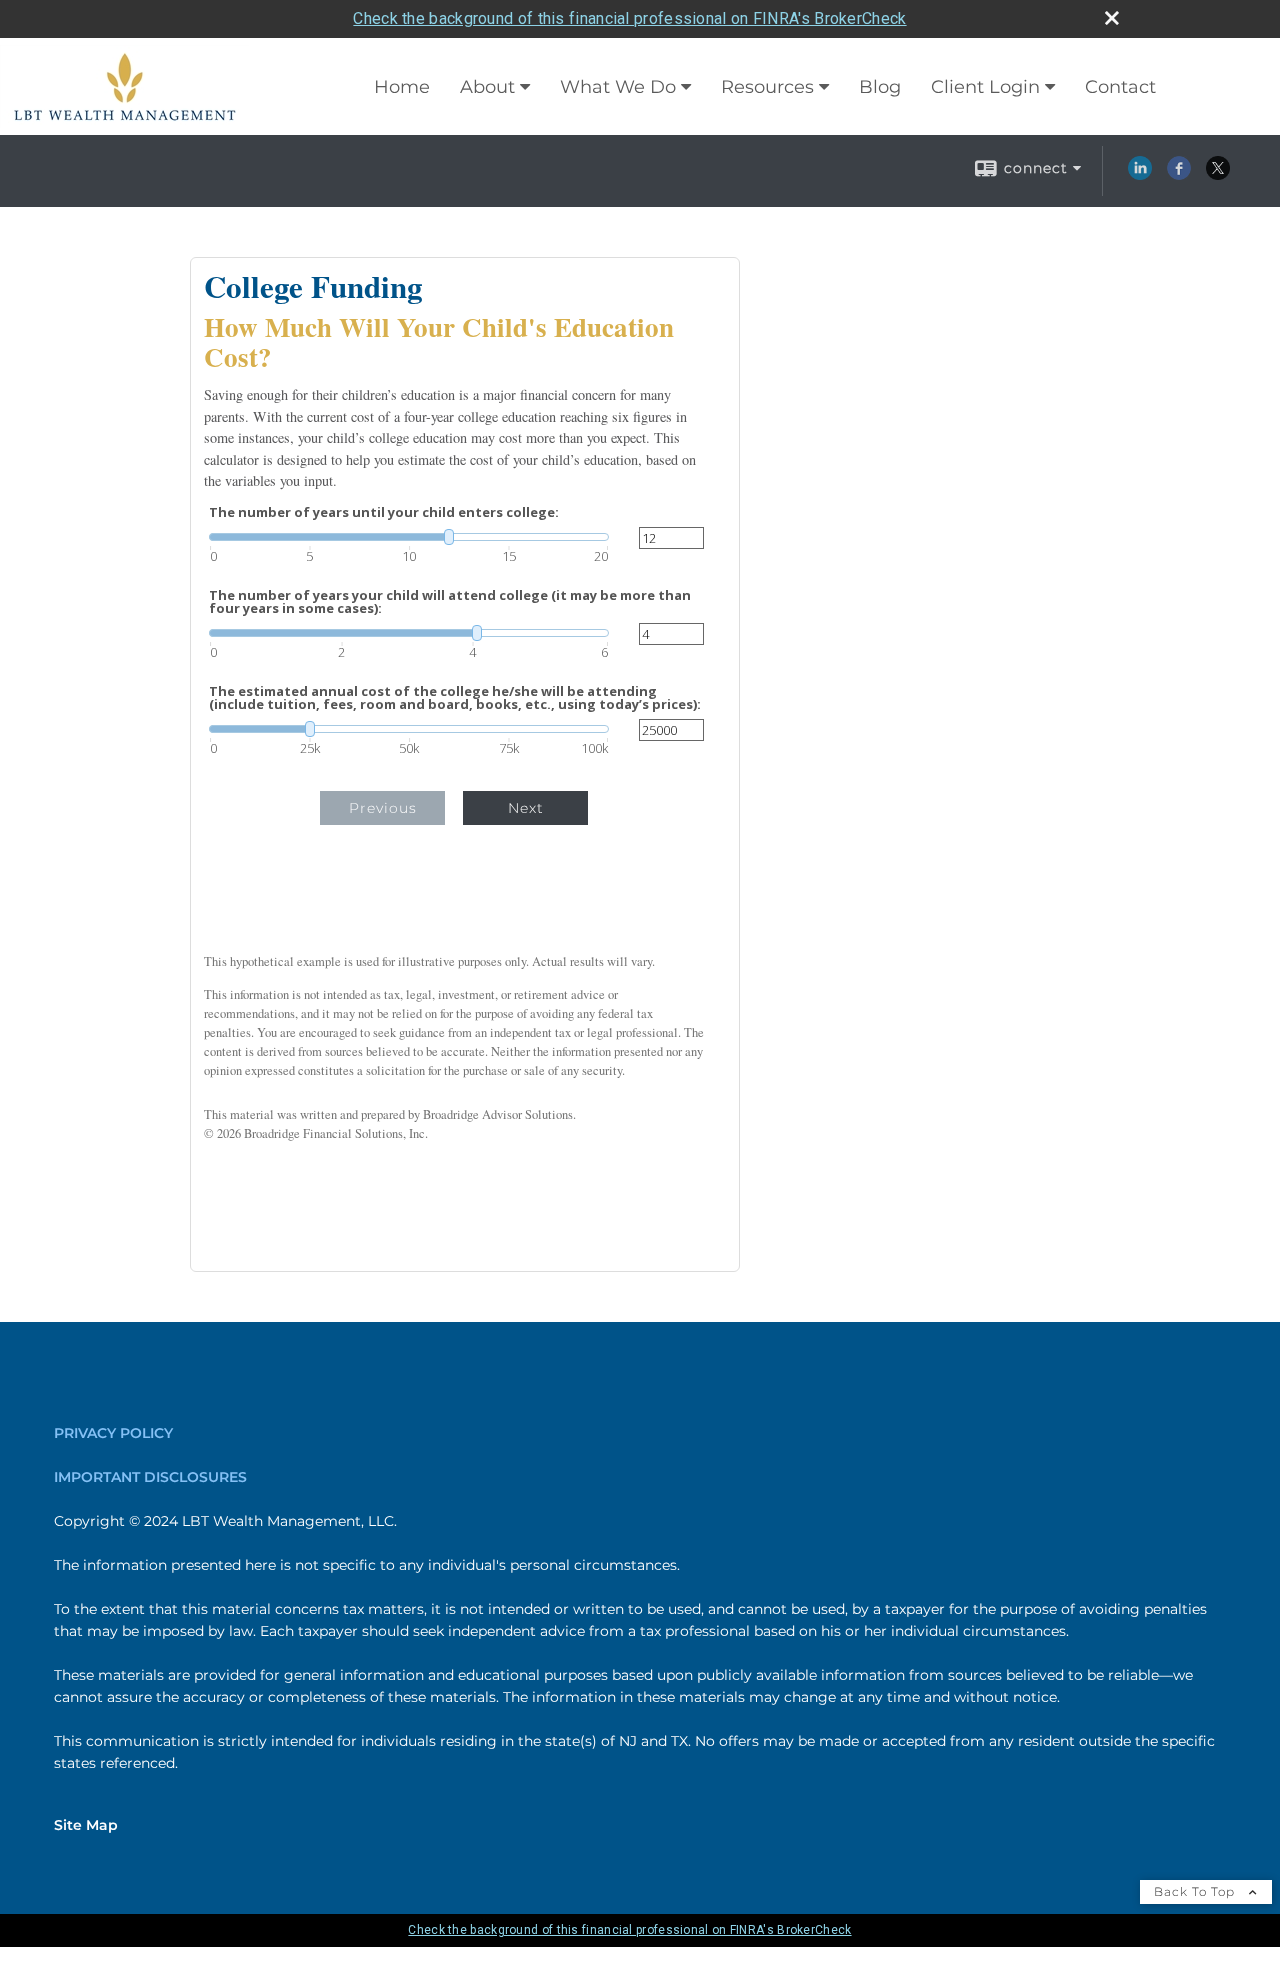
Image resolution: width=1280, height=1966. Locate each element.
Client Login (985, 87)
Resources (767, 87)
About (487, 87)
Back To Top (1196, 1891)
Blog (880, 87)
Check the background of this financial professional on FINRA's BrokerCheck (629, 18)
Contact (1120, 87)
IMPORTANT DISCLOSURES (150, 1477)
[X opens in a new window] (1218, 175)
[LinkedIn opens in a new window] (1140, 175)
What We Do (618, 87)
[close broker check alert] (1112, 18)
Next (526, 808)
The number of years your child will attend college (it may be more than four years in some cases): (450, 602)
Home (402, 87)
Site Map (86, 1825)
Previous (383, 808)
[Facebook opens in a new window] (1179, 175)
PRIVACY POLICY (113, 1433)
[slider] (409, 537)
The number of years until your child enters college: (384, 512)
